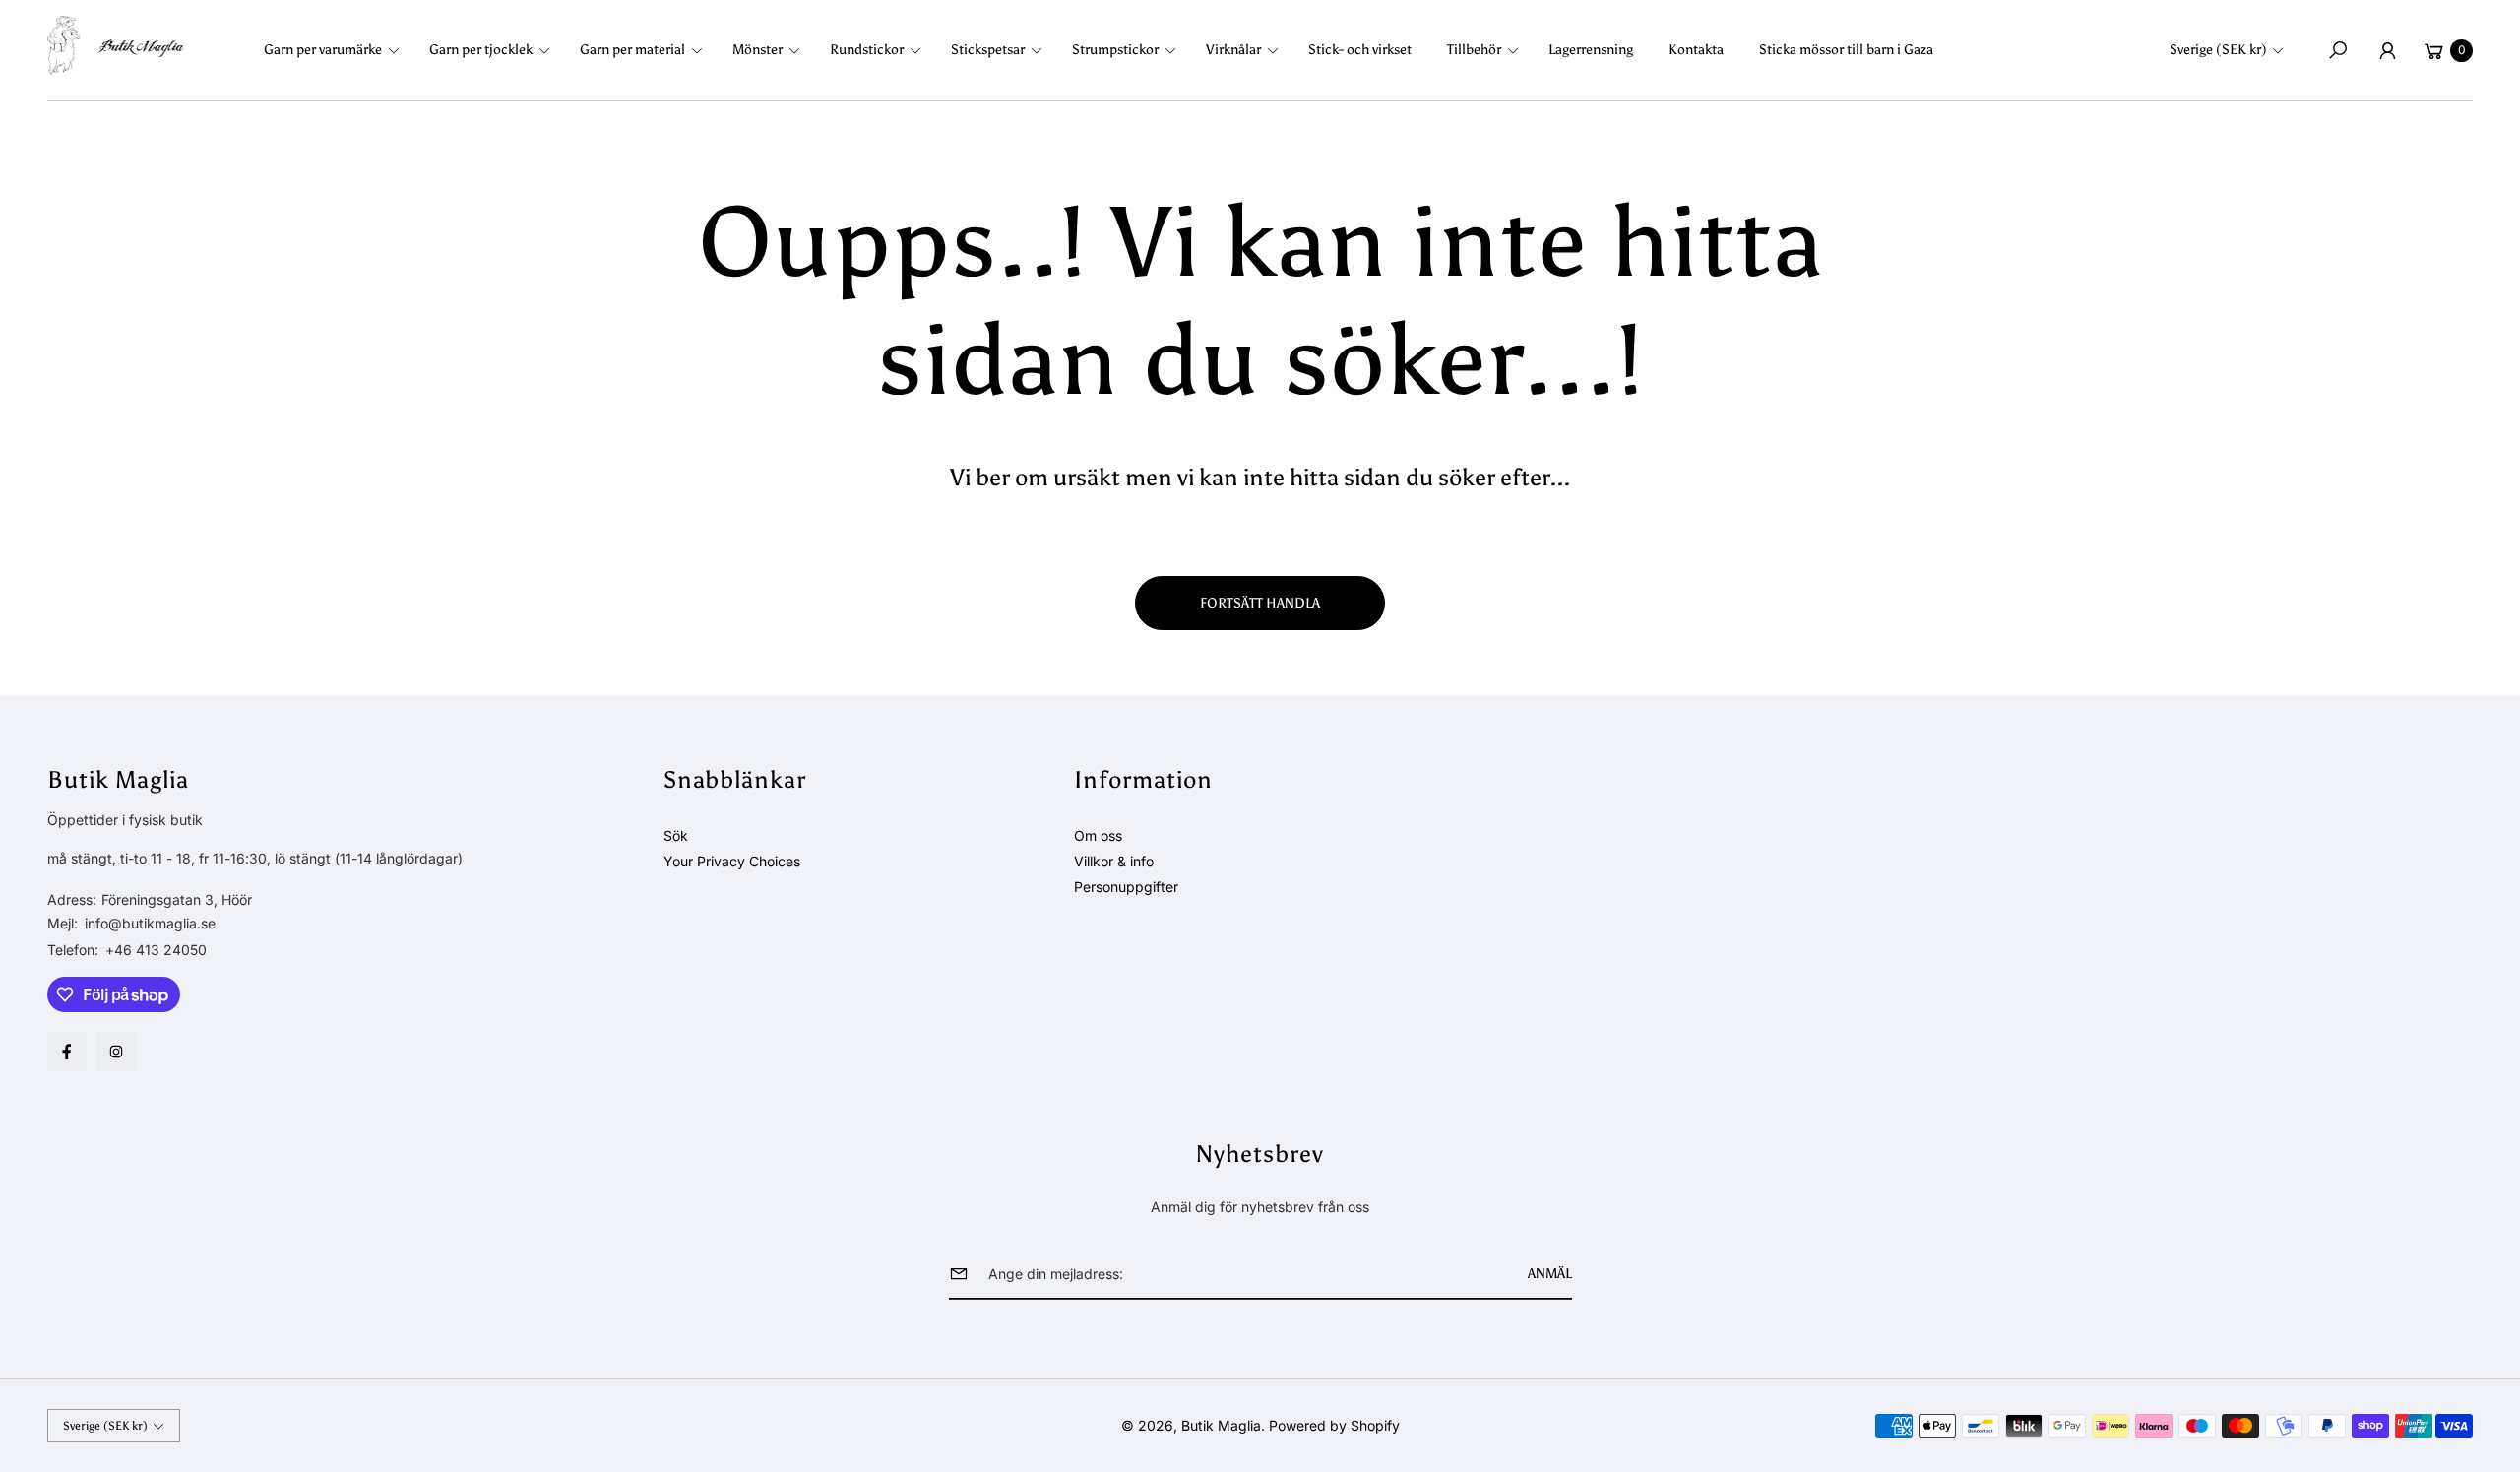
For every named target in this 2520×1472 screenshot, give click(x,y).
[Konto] (2387, 50)
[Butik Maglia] (116, 45)
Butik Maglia (1221, 1425)
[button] (338, 50)
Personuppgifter (1126, 887)
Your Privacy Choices (732, 861)
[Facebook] (67, 1052)
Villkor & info (1114, 861)
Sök (676, 835)
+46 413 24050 (156, 950)
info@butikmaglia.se (148, 923)
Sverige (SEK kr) (2218, 50)
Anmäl (1550, 1274)
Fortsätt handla (1260, 603)
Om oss (1098, 835)
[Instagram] (116, 1052)
